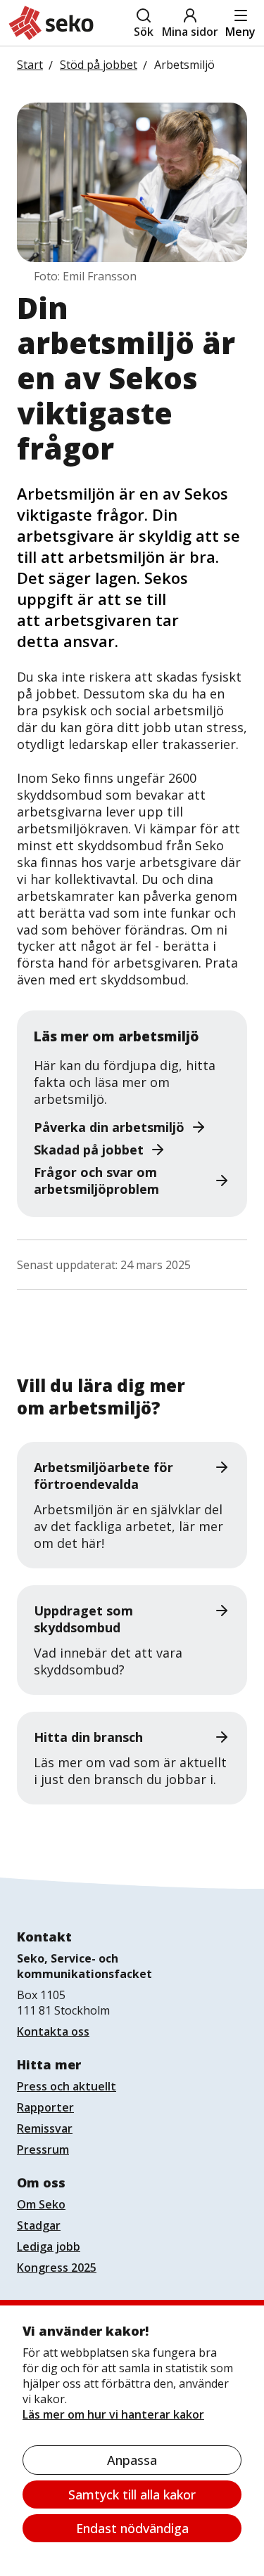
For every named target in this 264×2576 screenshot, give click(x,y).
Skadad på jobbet (89, 1150)
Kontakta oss (53, 2031)
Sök (144, 32)
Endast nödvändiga (132, 2528)
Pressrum (43, 2149)
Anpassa (132, 2460)
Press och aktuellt (67, 2086)
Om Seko (41, 2204)
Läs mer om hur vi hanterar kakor (113, 2414)
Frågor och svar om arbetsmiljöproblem (96, 1180)
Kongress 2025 (57, 2268)
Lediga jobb (49, 2246)
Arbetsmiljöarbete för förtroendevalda (103, 1476)
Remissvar (45, 2128)
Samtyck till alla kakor (132, 2494)
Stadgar (39, 2225)
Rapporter (45, 2107)
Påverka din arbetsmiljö (109, 1127)
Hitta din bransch (88, 1737)
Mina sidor (190, 32)
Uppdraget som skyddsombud (83, 1619)
